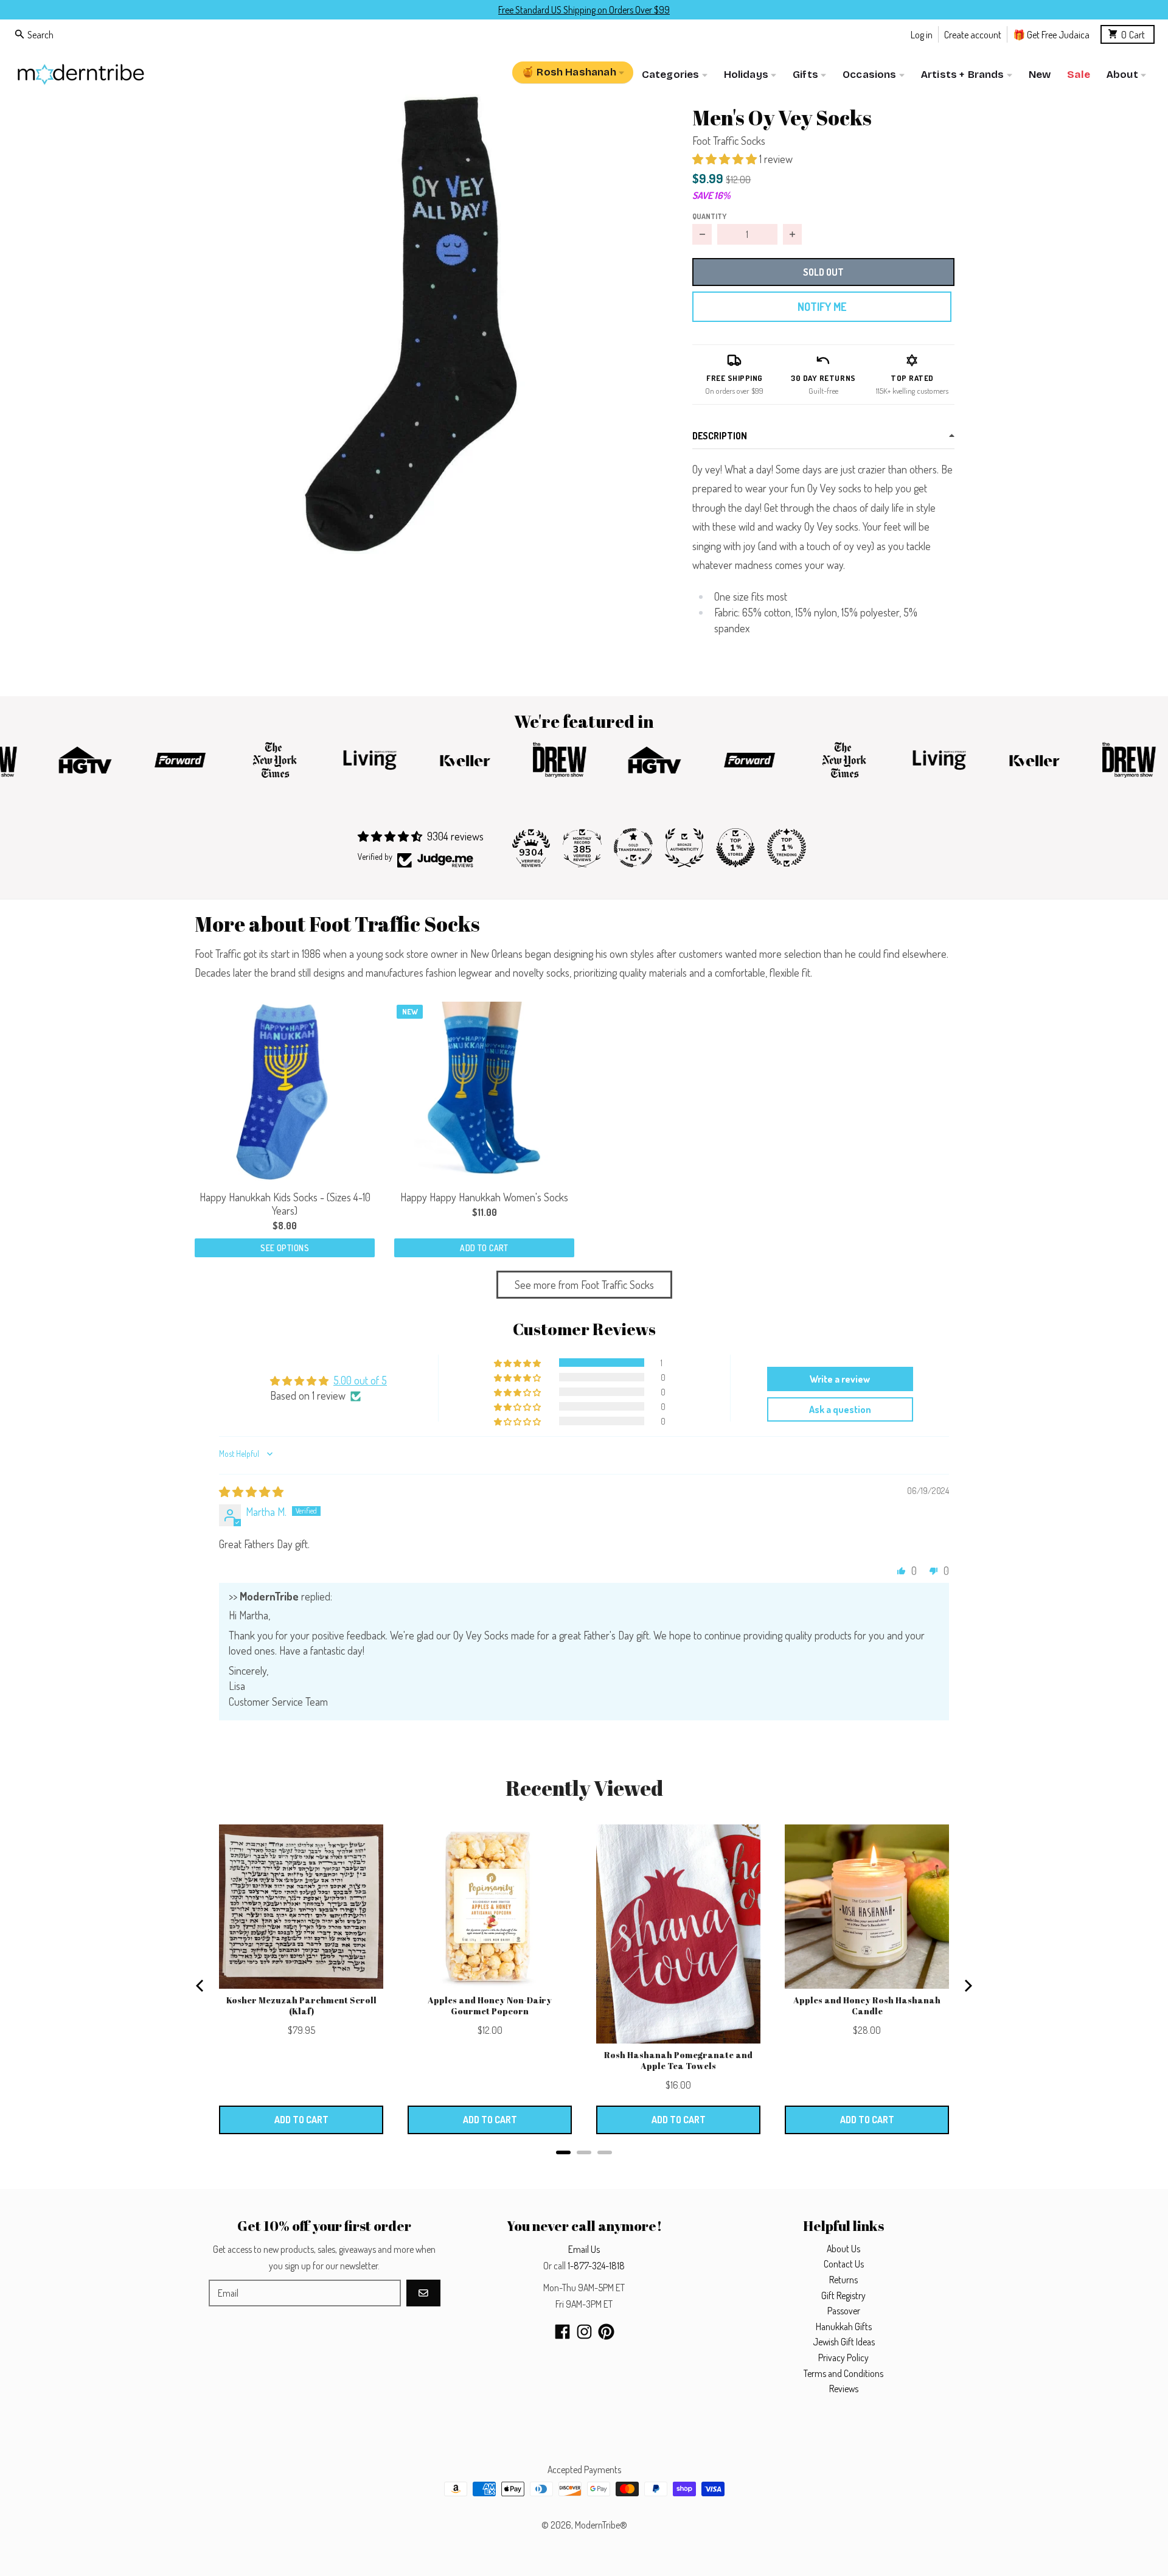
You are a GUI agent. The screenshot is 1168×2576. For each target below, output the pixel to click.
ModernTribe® (601, 2525)
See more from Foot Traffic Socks (584, 1285)
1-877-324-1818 (596, 2266)
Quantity (709, 216)
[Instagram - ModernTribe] (584, 2332)
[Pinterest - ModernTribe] (606, 2332)
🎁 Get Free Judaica (1051, 34)
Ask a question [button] (840, 1409)
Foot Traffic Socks (729, 141)
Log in (922, 34)
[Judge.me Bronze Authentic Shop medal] (684, 848)
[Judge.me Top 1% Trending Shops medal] (787, 848)
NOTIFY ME (822, 307)
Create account (973, 34)
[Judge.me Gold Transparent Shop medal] (633, 848)
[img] (251, 1492)
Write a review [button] (840, 1379)
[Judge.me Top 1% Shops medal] (735, 848)
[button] (424, 324)
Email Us (584, 2249)
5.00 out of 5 (360, 1380)
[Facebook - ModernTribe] (562, 2332)
